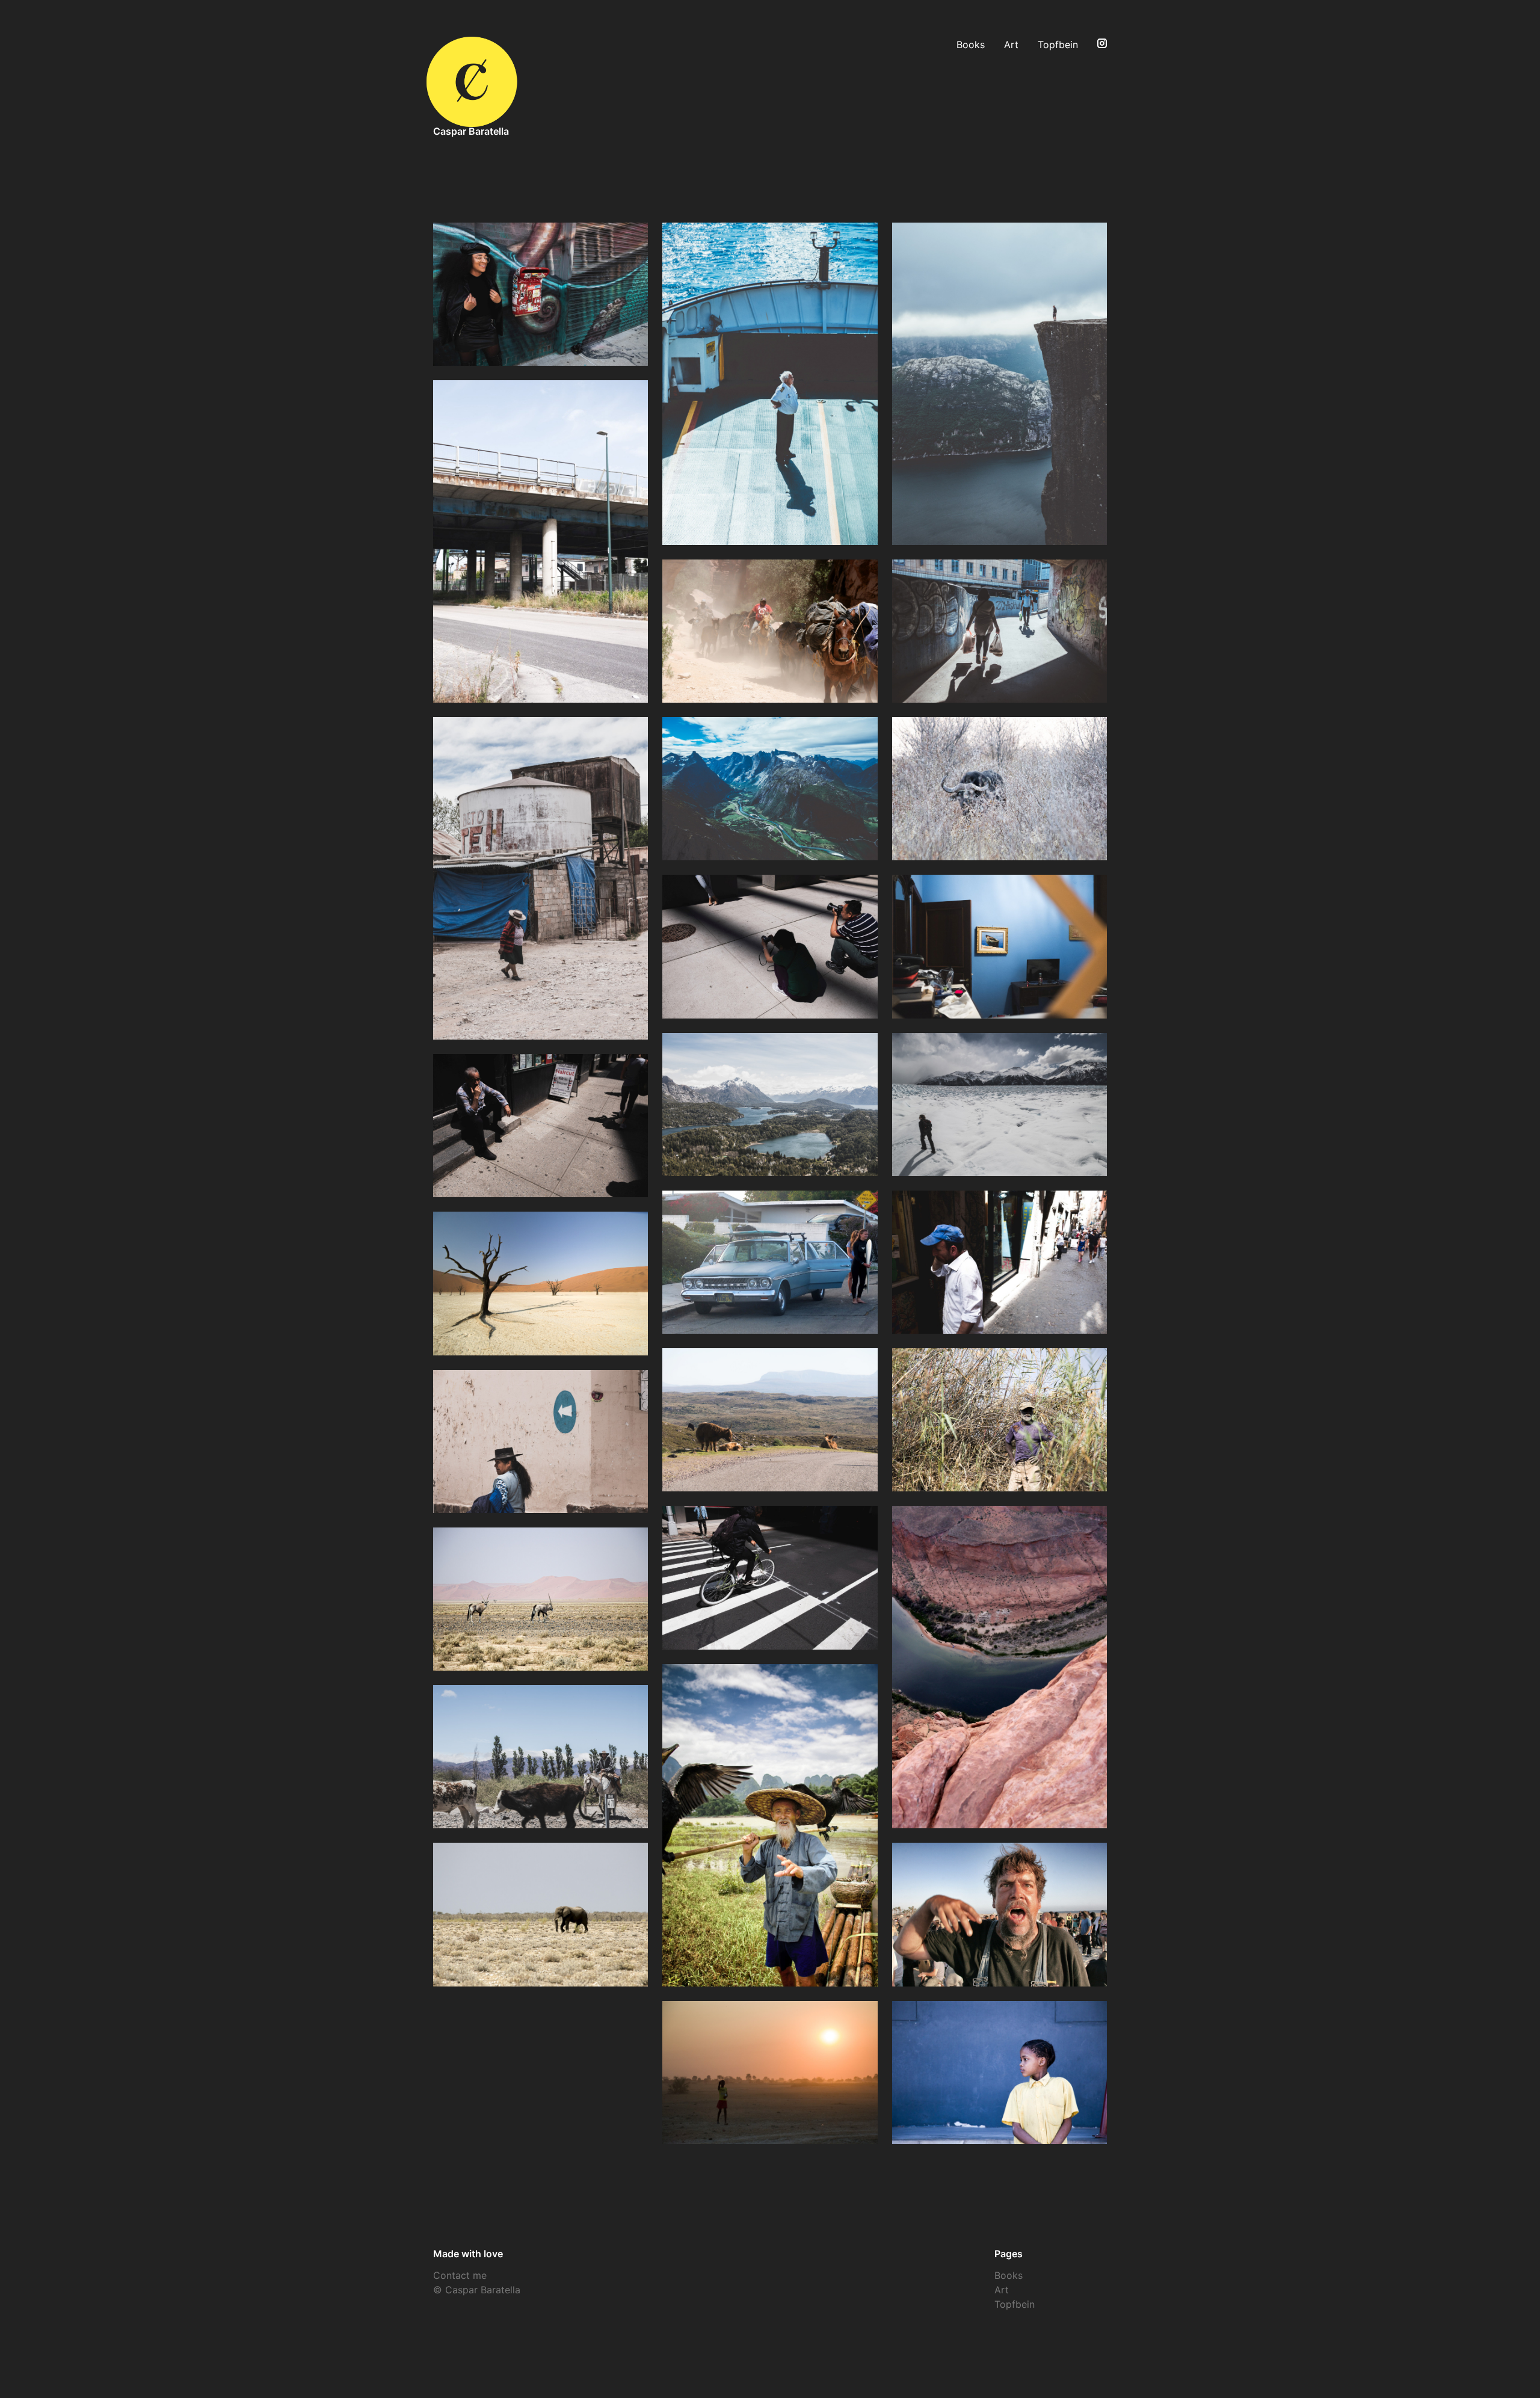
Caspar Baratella (471, 131)
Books (971, 45)
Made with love (468, 2254)
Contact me (460, 2275)
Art (1011, 45)
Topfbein (1058, 45)
